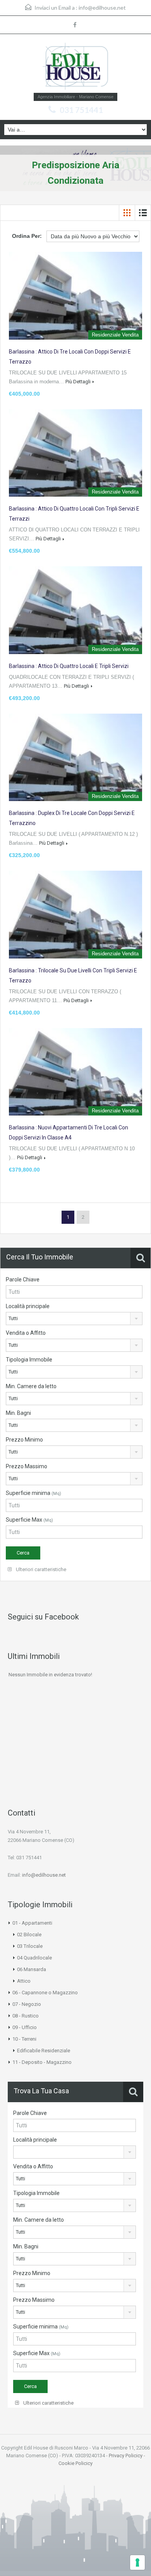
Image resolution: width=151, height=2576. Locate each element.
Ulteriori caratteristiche (40, 1569)
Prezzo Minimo (24, 1440)
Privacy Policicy (126, 2456)
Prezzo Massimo (27, 1466)
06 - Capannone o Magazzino (45, 1993)
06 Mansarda (32, 1969)
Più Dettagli (78, 382)
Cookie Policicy (75, 2463)
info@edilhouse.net (102, 8)
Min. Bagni (18, 1413)
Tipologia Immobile (29, 1360)
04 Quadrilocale (34, 1958)
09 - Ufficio (25, 2027)
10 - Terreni (24, 2039)
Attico (24, 1981)
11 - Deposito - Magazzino (42, 2062)
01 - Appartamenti (32, 1923)
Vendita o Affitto (26, 1333)
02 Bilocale (29, 1935)
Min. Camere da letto (31, 1386)
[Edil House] (75, 66)
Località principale (28, 1306)
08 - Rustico (26, 2016)
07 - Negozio (27, 2004)
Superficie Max (29, 1520)
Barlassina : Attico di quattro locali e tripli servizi (69, 666)
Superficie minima (33, 1493)
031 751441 (81, 110)
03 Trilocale (30, 1946)
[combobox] (74, 1319)
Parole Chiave (23, 1279)
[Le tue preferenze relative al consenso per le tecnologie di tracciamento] (137, 2562)
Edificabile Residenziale (44, 2051)
